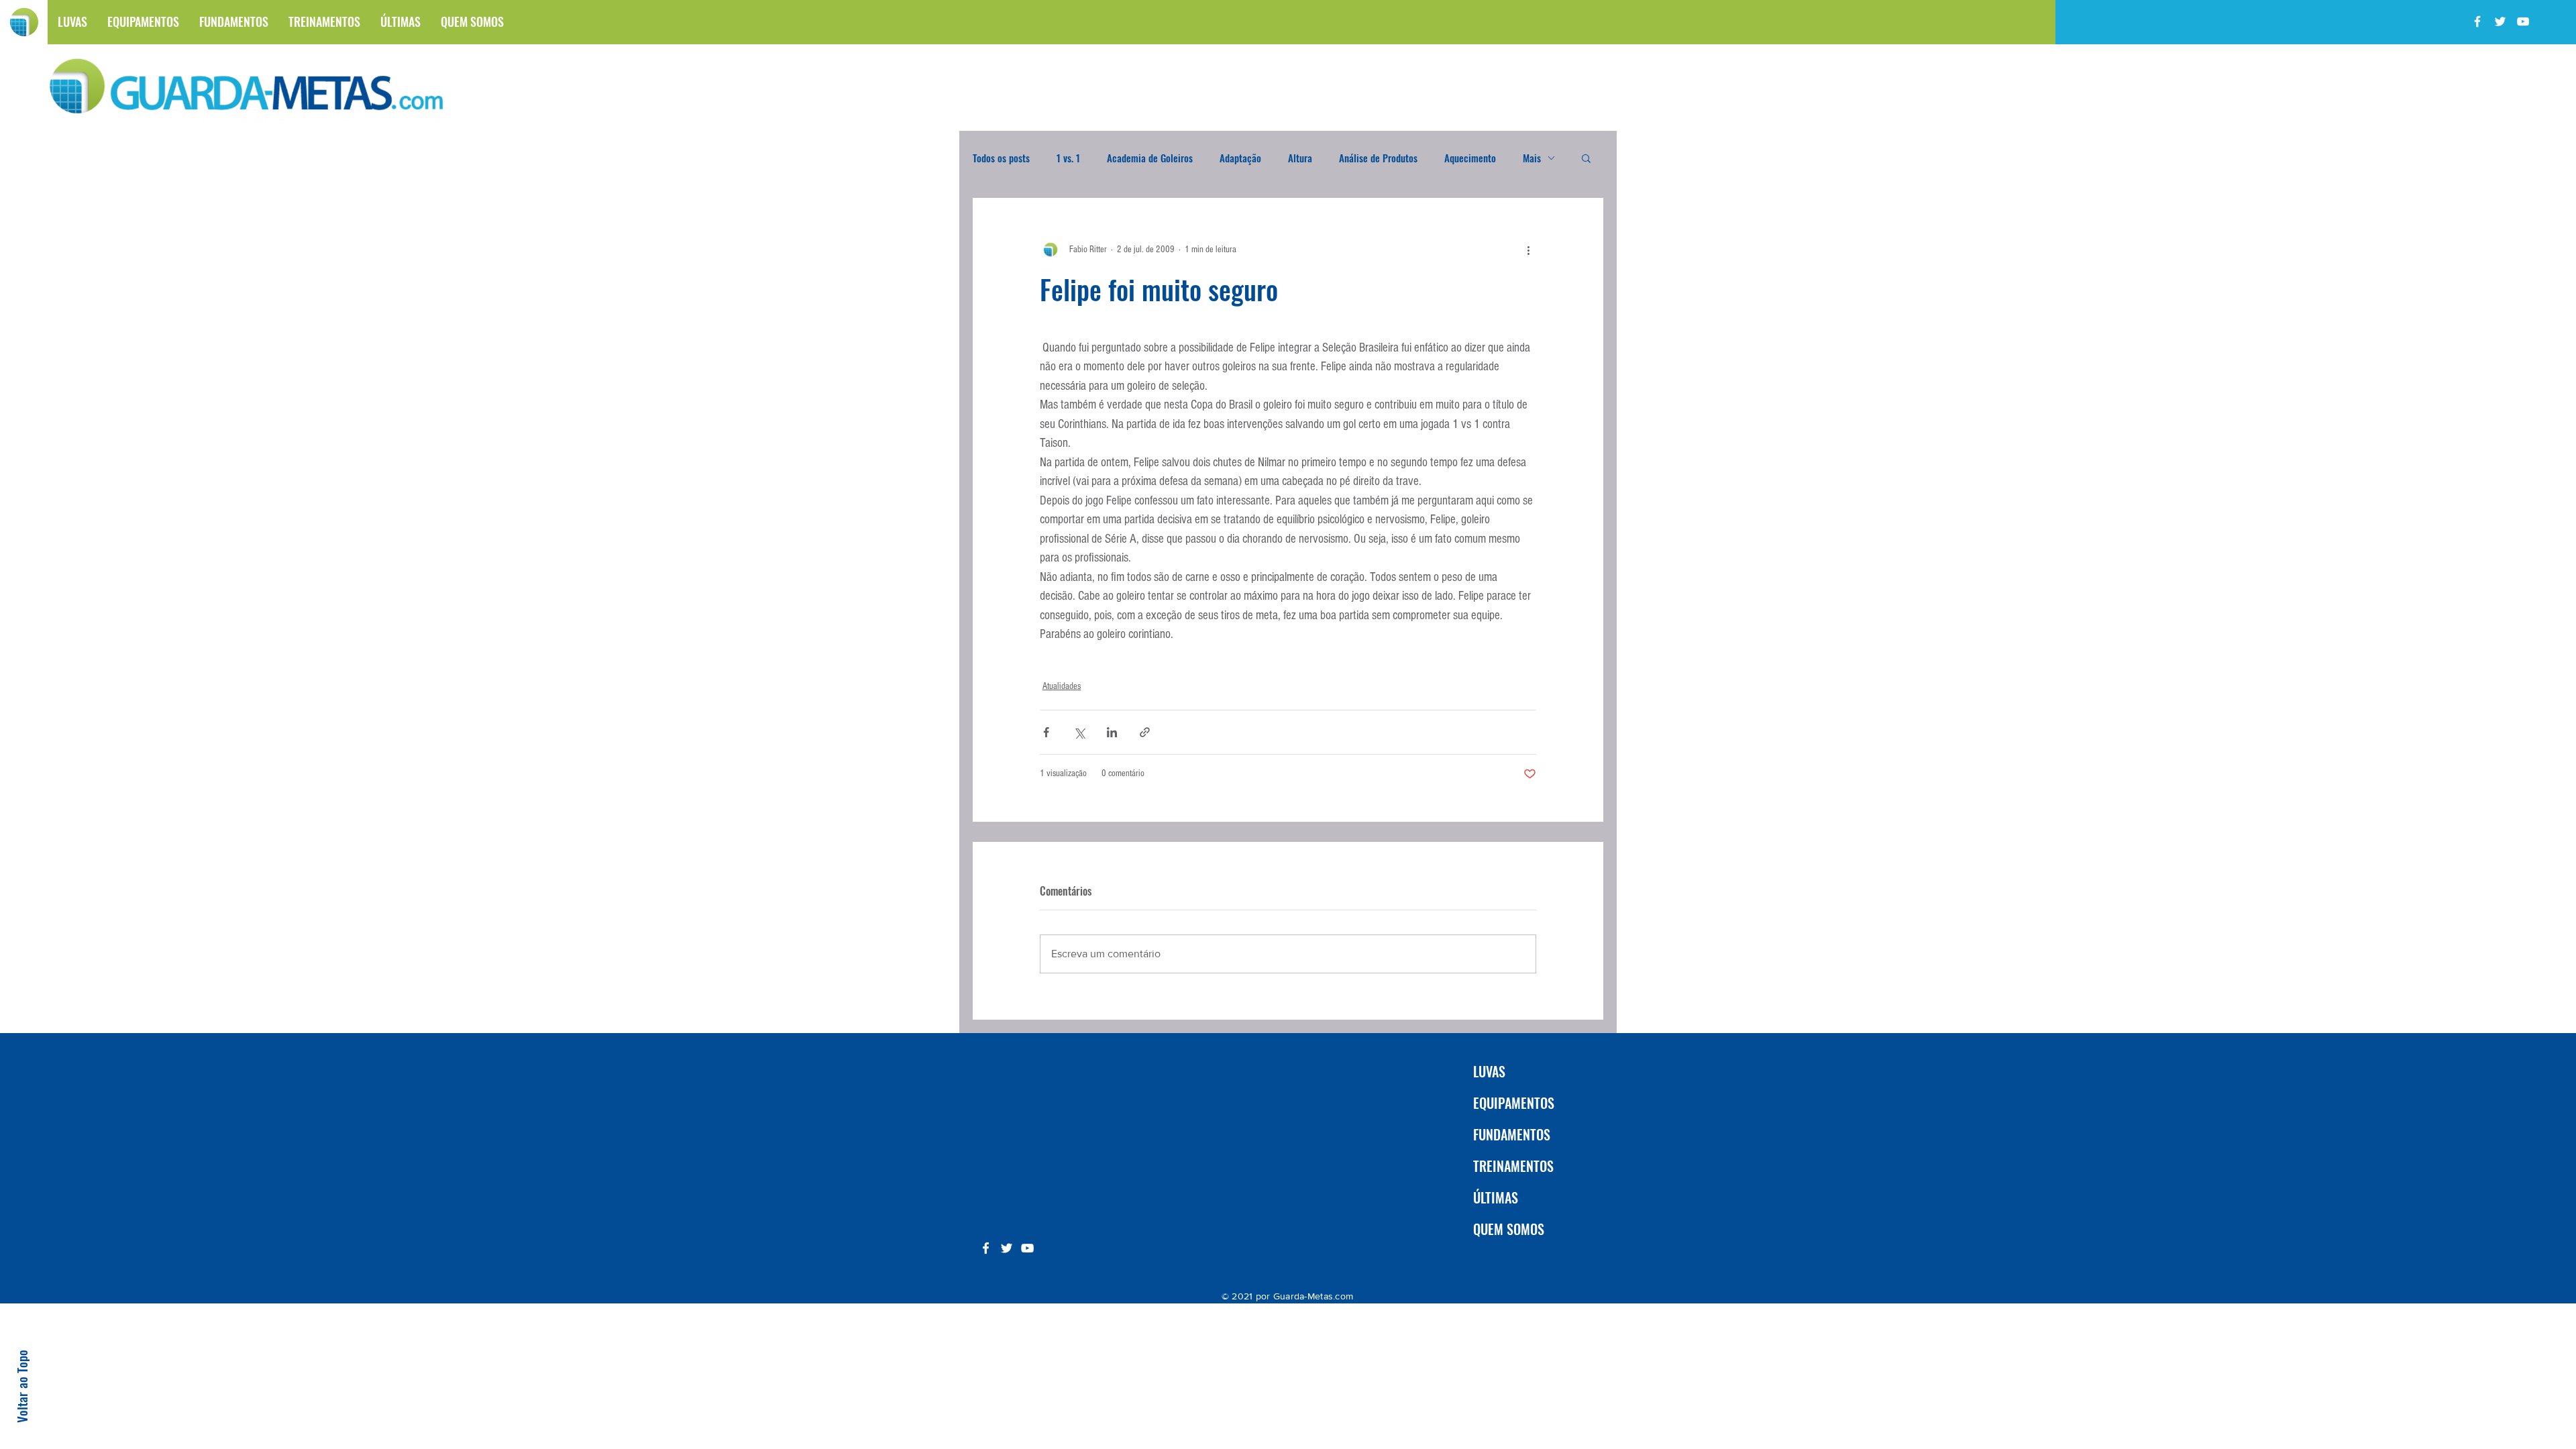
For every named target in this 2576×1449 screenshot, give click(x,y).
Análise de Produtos (1378, 158)
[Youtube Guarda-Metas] (2523, 21)
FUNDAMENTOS (1512, 1134)
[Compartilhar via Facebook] (1046, 732)
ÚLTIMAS (1496, 1197)
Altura (1300, 158)
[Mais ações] (1528, 250)
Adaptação (1240, 158)
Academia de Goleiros (1150, 158)
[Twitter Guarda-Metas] (2500, 21)
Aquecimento (1470, 158)
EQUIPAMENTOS (1514, 1103)
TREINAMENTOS (1513, 1166)
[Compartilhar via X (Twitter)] (1079, 732)
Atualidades (1062, 686)
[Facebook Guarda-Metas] (2477, 21)
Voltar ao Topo (21, 1386)
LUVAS (1489, 1071)
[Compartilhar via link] (1145, 732)
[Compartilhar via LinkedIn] (1112, 732)
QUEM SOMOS (1509, 1229)
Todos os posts (1001, 158)
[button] (1586, 158)
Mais (1532, 158)
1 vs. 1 (1068, 158)
